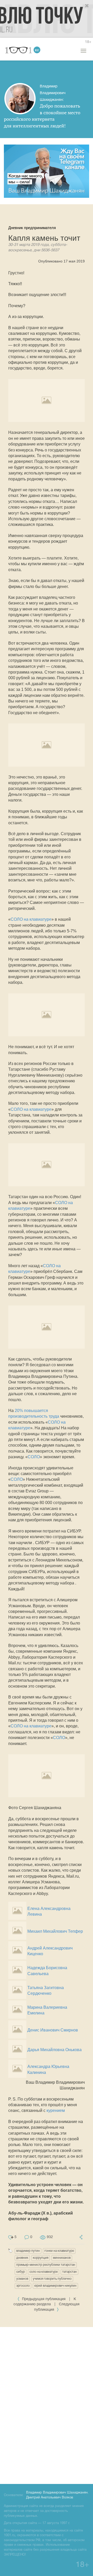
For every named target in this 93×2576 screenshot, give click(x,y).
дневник (22, 2258)
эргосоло (23, 2286)
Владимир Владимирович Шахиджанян (57, 2493)
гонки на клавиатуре (59, 2251)
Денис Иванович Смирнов (53, 2030)
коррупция (41, 2258)
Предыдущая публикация (44, 2299)
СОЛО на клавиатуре (31, 919)
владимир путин (28, 2251)
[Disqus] (47, 2405)
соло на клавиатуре (44, 2272)
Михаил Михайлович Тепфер (55, 1931)
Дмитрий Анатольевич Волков (50, 2498)
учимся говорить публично (52, 2279)
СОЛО (34, 1457)
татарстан (69, 2272)
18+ (88, 42)
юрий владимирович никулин (55, 2286)
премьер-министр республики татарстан (46, 2265)
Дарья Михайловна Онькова (55, 2050)
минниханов (62, 2258)
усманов (22, 2279)
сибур (21, 2272)
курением (56, 2110)
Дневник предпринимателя (32, 228)
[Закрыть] (87, 6)
